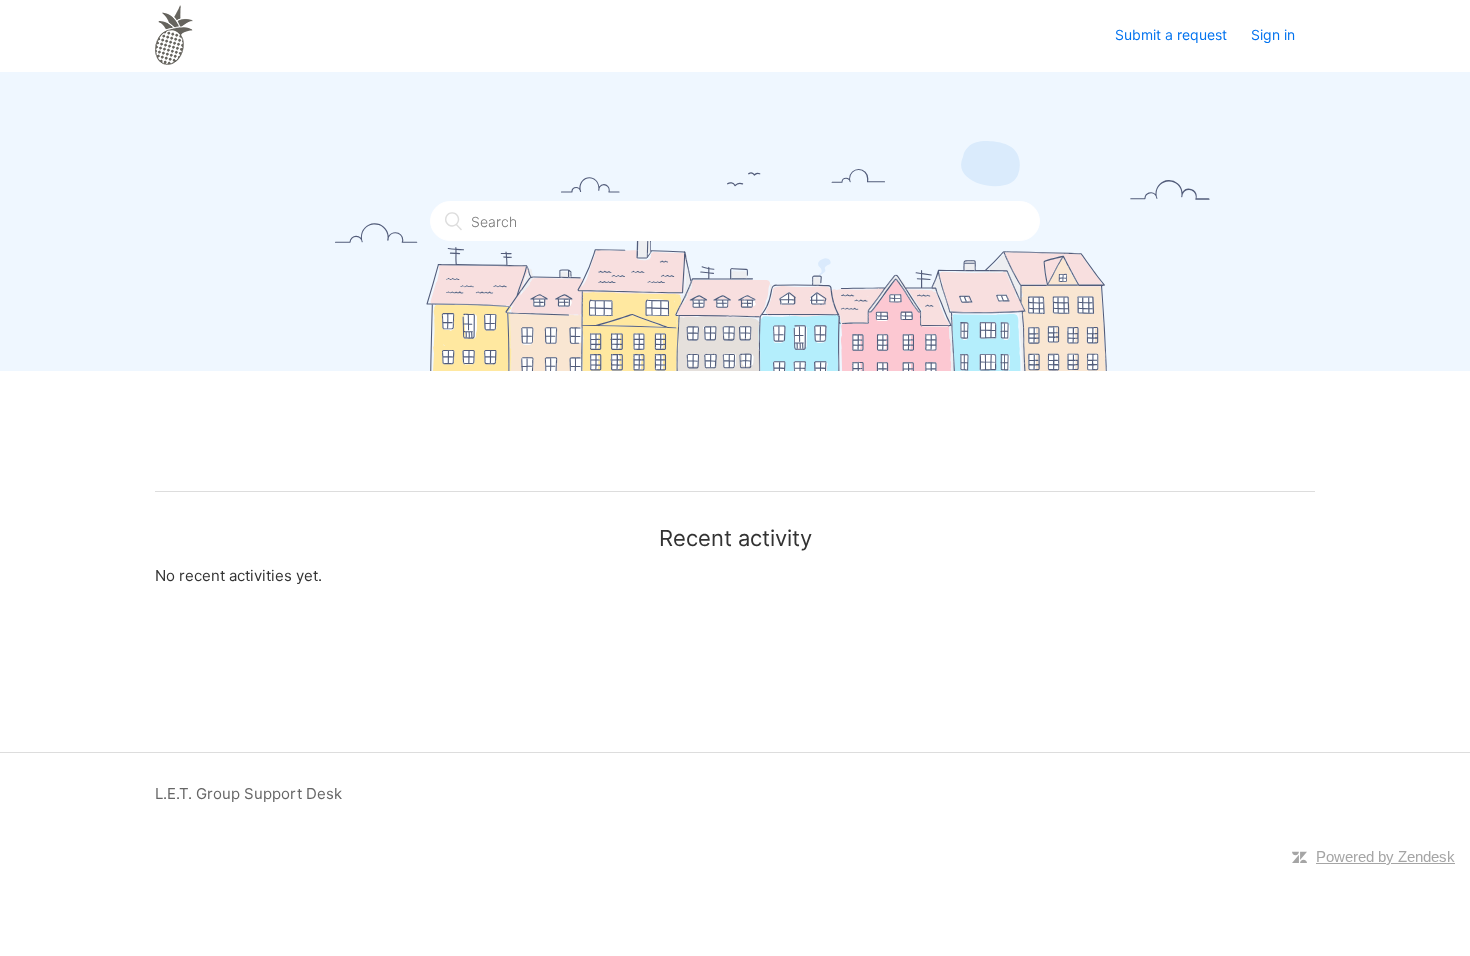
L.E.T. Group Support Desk (248, 793)
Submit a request (1171, 34)
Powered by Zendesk (1385, 856)
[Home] (174, 59)
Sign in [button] (1273, 34)
